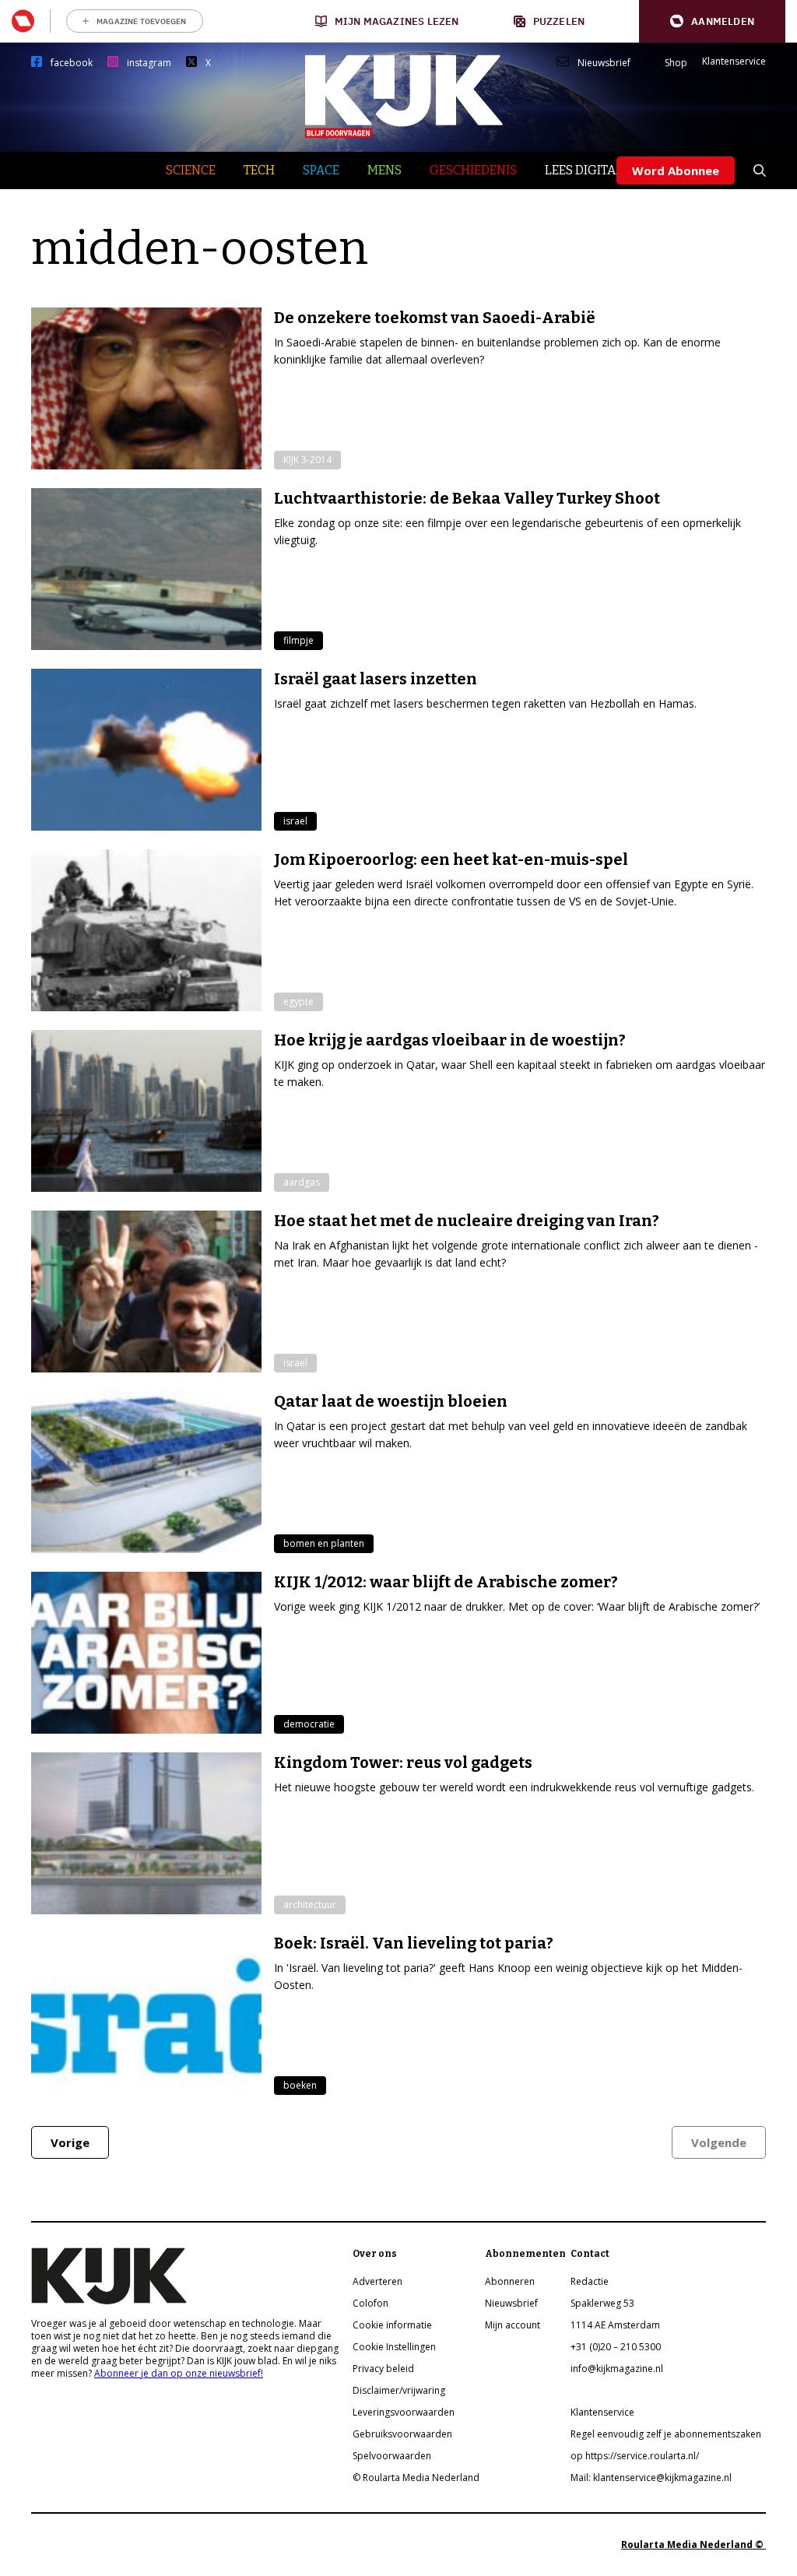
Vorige (70, 2142)
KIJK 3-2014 (307, 460)
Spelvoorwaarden (392, 2456)
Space (321, 170)
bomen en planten (324, 1543)
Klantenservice (734, 62)
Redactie (590, 2281)
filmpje (298, 640)
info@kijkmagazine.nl (617, 2369)
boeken (300, 2085)
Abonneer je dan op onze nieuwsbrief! (179, 2373)
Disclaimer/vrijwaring (399, 2390)
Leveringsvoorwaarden (404, 2412)
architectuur (310, 1905)
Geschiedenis (473, 170)
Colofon (370, 2303)
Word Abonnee (676, 170)
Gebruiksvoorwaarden (402, 2434)
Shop (676, 63)
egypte (298, 1002)
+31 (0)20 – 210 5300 (616, 2347)
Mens (384, 170)
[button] (712, 21)
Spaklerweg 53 (602, 2303)
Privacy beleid (383, 2369)
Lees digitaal (588, 170)
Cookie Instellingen (394, 2347)
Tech (259, 170)
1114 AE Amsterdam (615, 2325)
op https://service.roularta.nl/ (635, 2456)
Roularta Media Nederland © (693, 2544)
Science (191, 170)
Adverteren (377, 2281)
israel (295, 821)
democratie (309, 1724)
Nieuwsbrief (604, 63)
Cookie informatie (392, 2325)
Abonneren (510, 2281)
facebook (72, 63)
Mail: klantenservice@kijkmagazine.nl (651, 2478)
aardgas (302, 1182)
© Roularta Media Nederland (416, 2478)
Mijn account (513, 2325)
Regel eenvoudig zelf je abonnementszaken (666, 2434)
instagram (149, 63)
